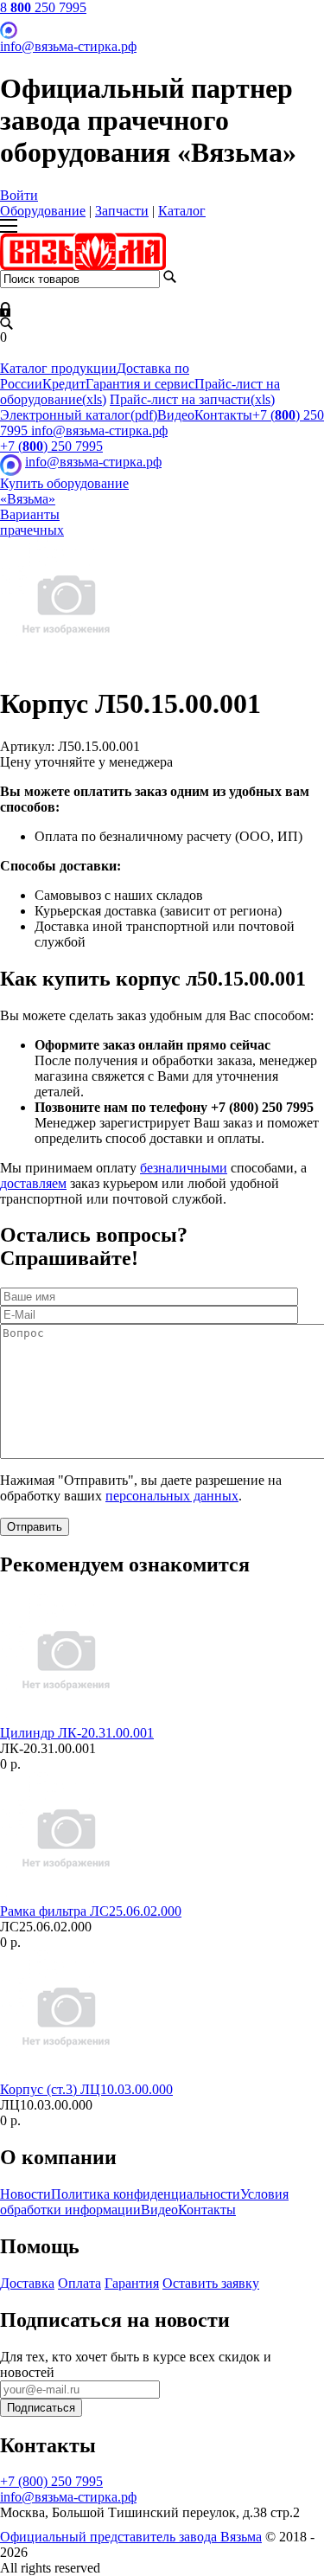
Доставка (27, 2283)
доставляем (33, 1183)
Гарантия (132, 2283)
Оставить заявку (211, 2283)
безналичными (184, 1168)
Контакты (223, 415)
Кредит (64, 384)
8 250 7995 (43, 7)
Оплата (79, 2283)
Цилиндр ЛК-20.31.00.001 (77, 1733)
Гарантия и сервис (140, 384)
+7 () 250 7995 (51, 446)
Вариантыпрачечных (32, 522)
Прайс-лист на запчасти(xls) (192, 399)
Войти (19, 195)
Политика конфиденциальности (146, 2194)
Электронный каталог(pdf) (79, 415)
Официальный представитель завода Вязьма (131, 2537)
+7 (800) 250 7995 (51, 2481)
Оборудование (43, 211)
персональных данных (172, 1496)
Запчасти (122, 211)
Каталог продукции (58, 368)
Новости (25, 2194)
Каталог (182, 211)
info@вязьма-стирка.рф (68, 46)
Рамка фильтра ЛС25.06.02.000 (91, 1911)
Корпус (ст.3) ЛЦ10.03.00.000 (86, 2089)
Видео (176, 415)
